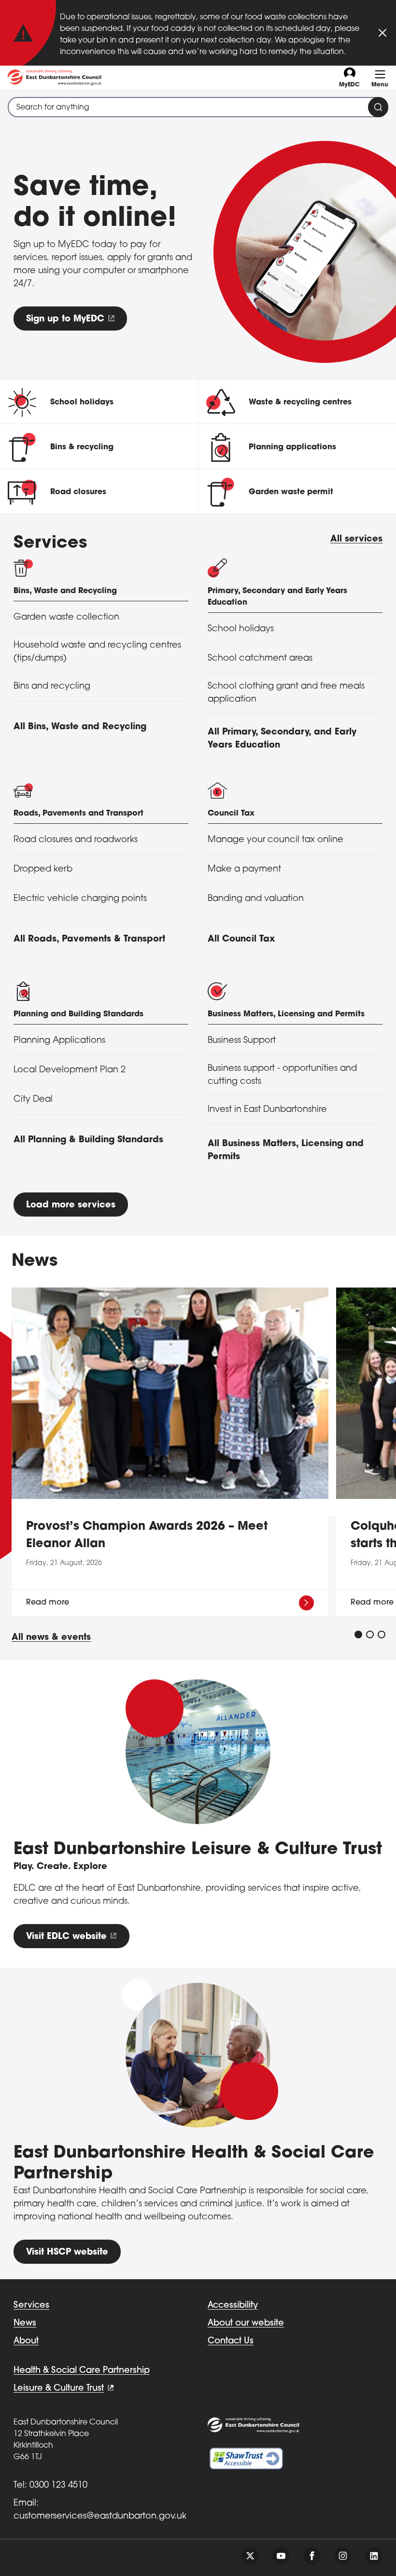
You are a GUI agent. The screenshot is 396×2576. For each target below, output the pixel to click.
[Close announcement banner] (382, 33)
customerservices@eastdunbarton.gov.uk (100, 2517)
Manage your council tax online (276, 840)
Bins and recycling (52, 687)
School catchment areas (260, 659)
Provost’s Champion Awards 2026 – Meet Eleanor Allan (147, 1536)
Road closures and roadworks (76, 840)
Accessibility (233, 2306)
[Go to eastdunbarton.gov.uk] (55, 77)
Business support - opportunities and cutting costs (282, 1075)
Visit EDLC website (66, 1937)
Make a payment (244, 870)
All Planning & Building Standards (88, 1140)
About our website (246, 2324)
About (26, 2341)
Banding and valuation (256, 899)
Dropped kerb (43, 870)
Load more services (71, 1205)
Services (31, 2306)
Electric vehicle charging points (80, 899)
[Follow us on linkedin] (374, 2556)
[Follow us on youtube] (281, 2556)
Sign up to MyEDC (65, 319)
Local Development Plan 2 (70, 1070)
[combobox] (198, 107)
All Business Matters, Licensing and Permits (286, 1151)
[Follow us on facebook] (312, 2556)
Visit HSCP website (67, 2253)
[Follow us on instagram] (343, 2556)
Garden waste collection (66, 618)
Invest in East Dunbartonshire (267, 1110)
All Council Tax (241, 940)
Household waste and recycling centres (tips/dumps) (97, 652)
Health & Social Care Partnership (82, 2371)
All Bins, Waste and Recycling (80, 727)
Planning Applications (59, 1041)
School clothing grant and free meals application (286, 693)
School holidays (241, 629)
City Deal (33, 1100)
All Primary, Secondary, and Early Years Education (282, 739)
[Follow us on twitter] (250, 2556)
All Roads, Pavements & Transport (89, 940)
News (25, 2324)
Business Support (242, 1041)
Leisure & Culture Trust (59, 2389)
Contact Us (231, 2341)
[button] (358, 1634)
